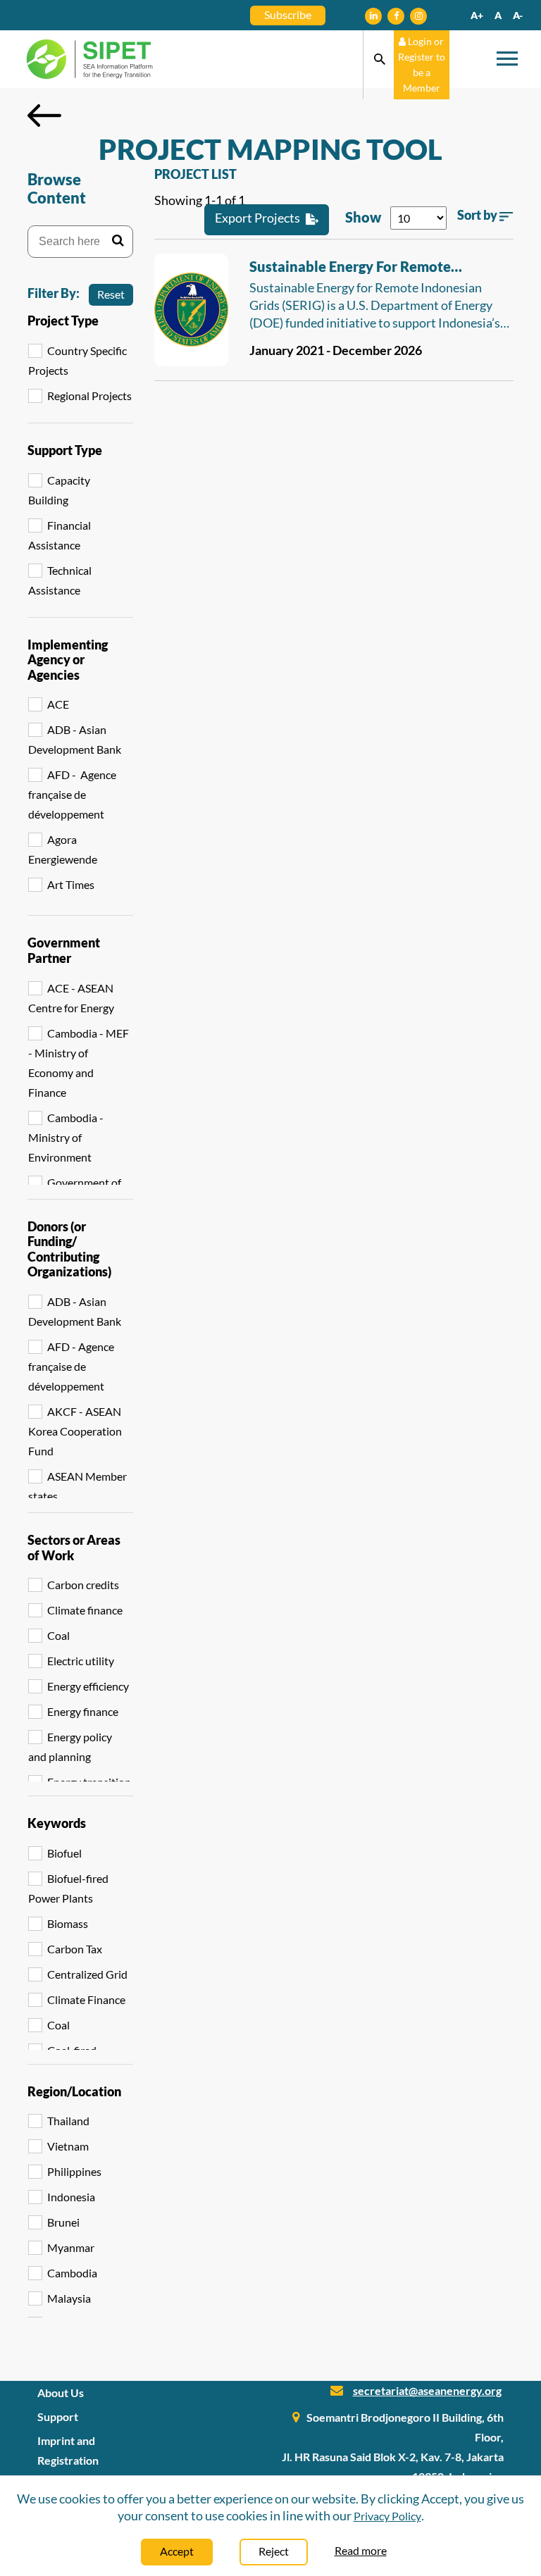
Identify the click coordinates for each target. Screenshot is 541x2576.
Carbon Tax (75, 1949)
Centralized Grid (87, 1974)
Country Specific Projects (77, 360)
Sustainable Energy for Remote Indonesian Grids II (350, 268)
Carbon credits (83, 1585)
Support (58, 2416)
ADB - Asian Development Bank (75, 739)
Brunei (63, 2222)
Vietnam (68, 2146)
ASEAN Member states (77, 1486)
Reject (274, 2551)
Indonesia (71, 2197)
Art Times (71, 884)
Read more (361, 2550)
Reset (111, 294)
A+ (477, 15)
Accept (177, 2551)
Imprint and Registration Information (68, 2460)
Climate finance (85, 1610)
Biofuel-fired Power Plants (68, 1888)
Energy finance (83, 1711)
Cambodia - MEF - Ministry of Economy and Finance (79, 1063)
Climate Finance (86, 1999)
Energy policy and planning (70, 1747)
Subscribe (288, 14)
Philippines (74, 2171)
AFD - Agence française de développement (72, 794)
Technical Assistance (60, 580)
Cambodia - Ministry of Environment (66, 1137)
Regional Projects (89, 396)
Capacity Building (59, 490)
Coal (58, 1635)
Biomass (68, 1923)
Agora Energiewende (63, 849)
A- (518, 15)
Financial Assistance (60, 535)
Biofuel (64, 1853)
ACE (58, 704)
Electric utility (81, 1661)
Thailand (68, 2121)
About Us (61, 2393)
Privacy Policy (387, 2516)
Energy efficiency (88, 1686)
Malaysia (69, 2298)
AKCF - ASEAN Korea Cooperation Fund (75, 1431)
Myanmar (71, 2247)
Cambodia (72, 2273)
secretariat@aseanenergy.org (427, 2390)
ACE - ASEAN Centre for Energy (71, 998)
